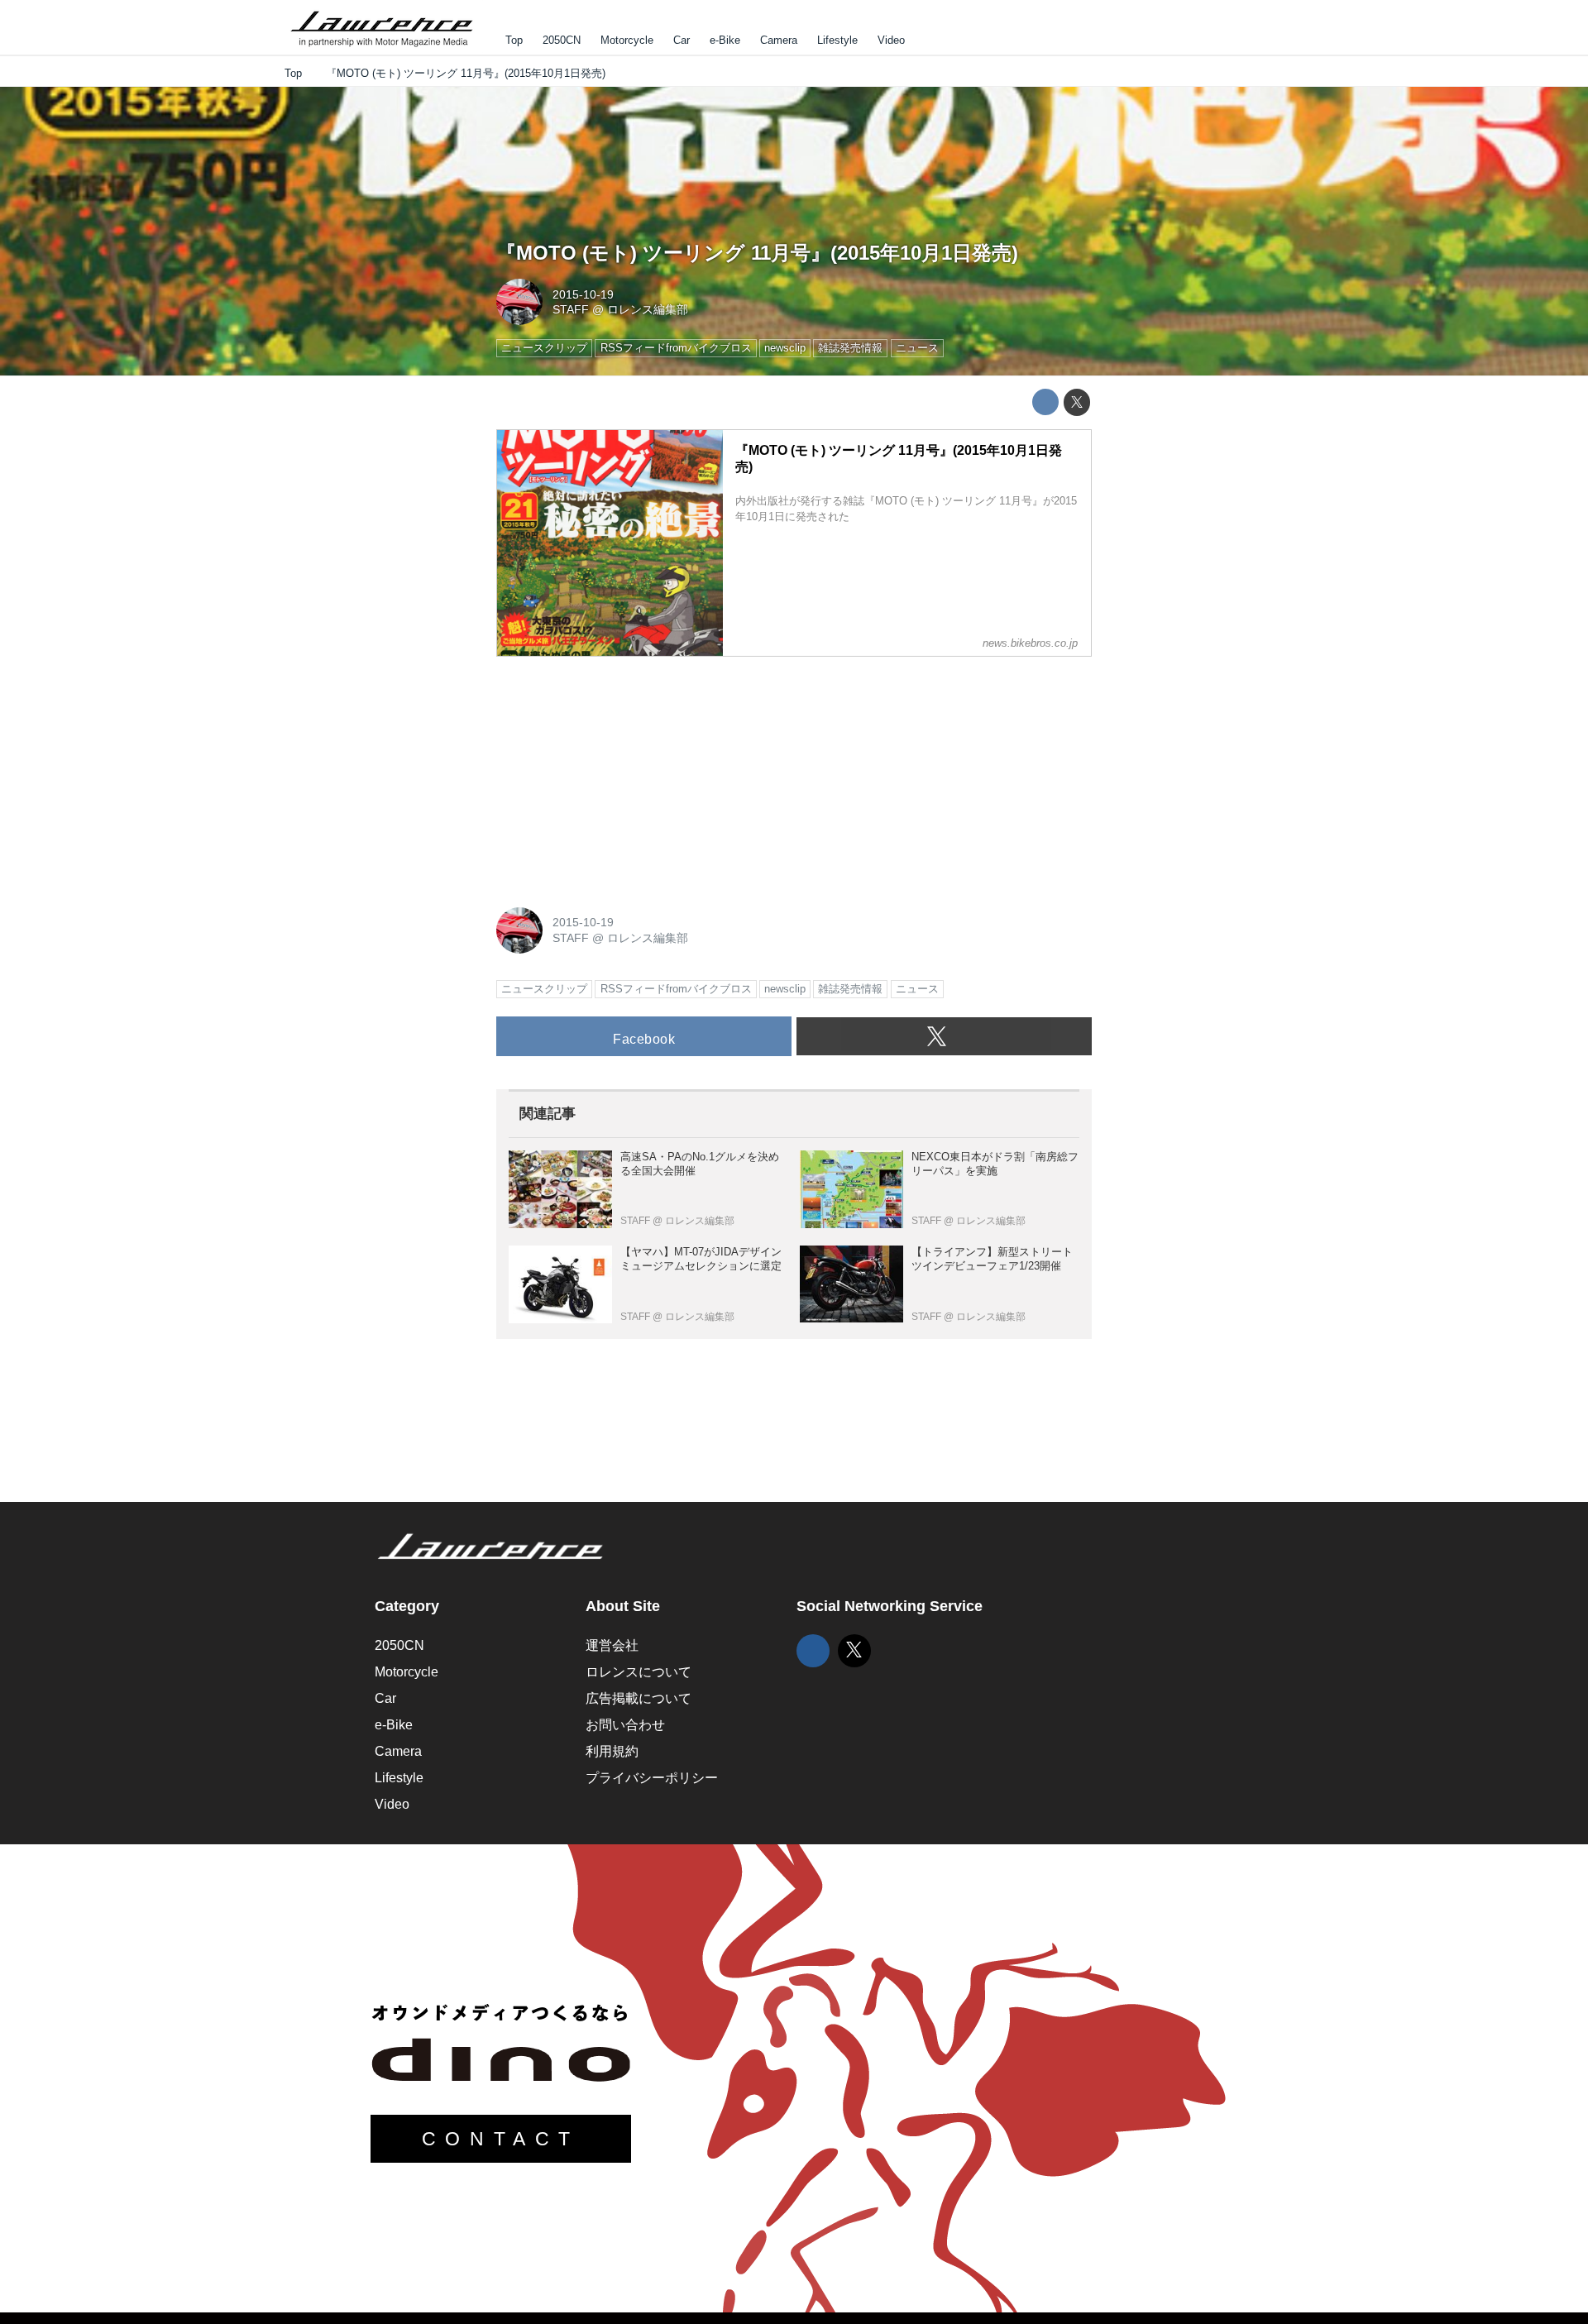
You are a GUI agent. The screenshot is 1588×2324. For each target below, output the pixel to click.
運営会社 (612, 1645)
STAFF (571, 309)
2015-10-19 (583, 294)
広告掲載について (639, 1698)
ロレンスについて (639, 1672)
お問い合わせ (625, 1725)
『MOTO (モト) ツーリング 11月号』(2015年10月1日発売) (757, 253)
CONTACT (501, 2139)
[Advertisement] (620, 773)
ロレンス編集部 (648, 309)
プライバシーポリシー (652, 1778)
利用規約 (612, 1751)
